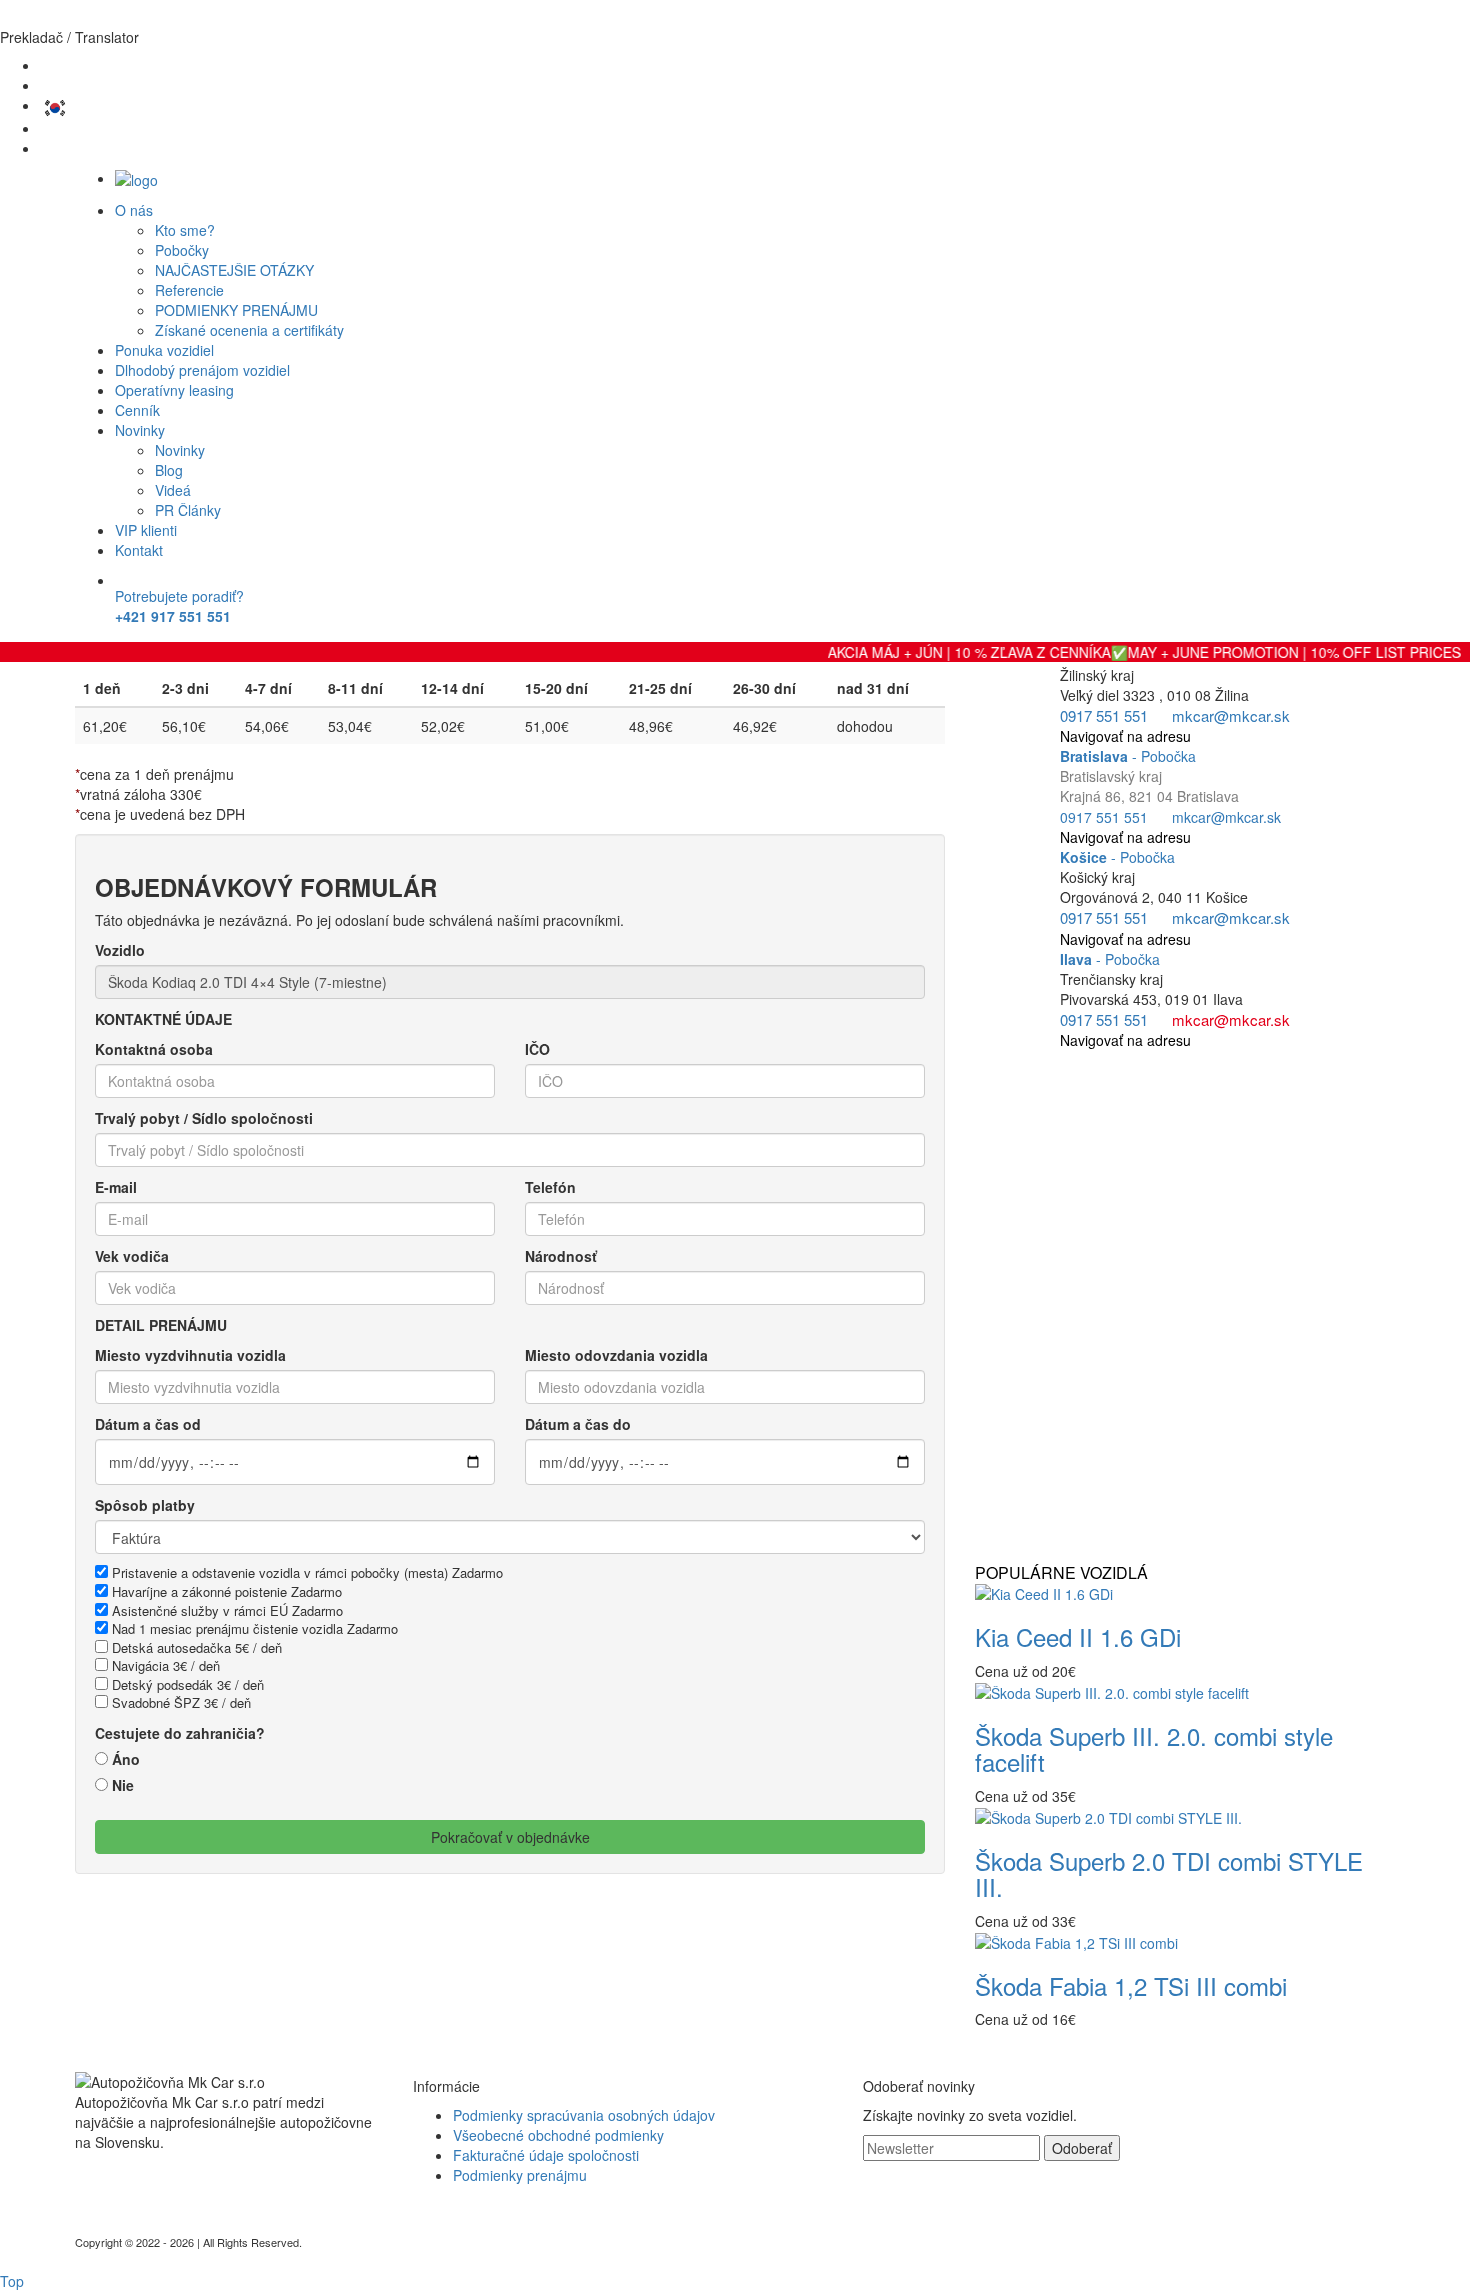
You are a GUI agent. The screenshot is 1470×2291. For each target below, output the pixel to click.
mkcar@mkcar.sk (1231, 715)
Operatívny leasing (174, 390)
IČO (537, 1049)
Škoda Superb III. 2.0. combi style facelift (1154, 1748)
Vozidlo (120, 950)
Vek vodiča (132, 1256)
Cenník (137, 410)
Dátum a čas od (148, 1424)
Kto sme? (185, 230)
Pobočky (182, 250)
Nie (123, 1785)
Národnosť (561, 1256)
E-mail (116, 1187)
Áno (126, 1759)
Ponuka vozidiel (164, 350)
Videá (173, 490)
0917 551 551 (1104, 715)
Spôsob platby (145, 1505)
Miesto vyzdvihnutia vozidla (190, 1355)
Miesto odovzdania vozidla (616, 1355)
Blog (169, 470)
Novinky (140, 430)
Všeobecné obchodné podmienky (558, 2135)
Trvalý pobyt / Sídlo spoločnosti (204, 1118)
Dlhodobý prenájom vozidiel (202, 370)
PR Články (188, 510)
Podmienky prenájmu (520, 2175)
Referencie (189, 290)
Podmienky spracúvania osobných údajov (584, 2115)
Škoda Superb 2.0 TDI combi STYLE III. (1169, 1873)
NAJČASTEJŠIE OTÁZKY (234, 270)
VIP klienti (146, 530)
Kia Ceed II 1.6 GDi (1078, 1636)
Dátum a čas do (578, 1424)
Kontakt (139, 550)
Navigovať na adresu (1125, 736)
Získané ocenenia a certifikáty (249, 330)
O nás (134, 210)
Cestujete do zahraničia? (180, 1733)
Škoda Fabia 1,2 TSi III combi (1131, 1985)
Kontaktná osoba (154, 1049)
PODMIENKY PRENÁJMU (236, 310)
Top (12, 2281)
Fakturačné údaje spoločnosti (546, 2155)
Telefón (550, 1187)
